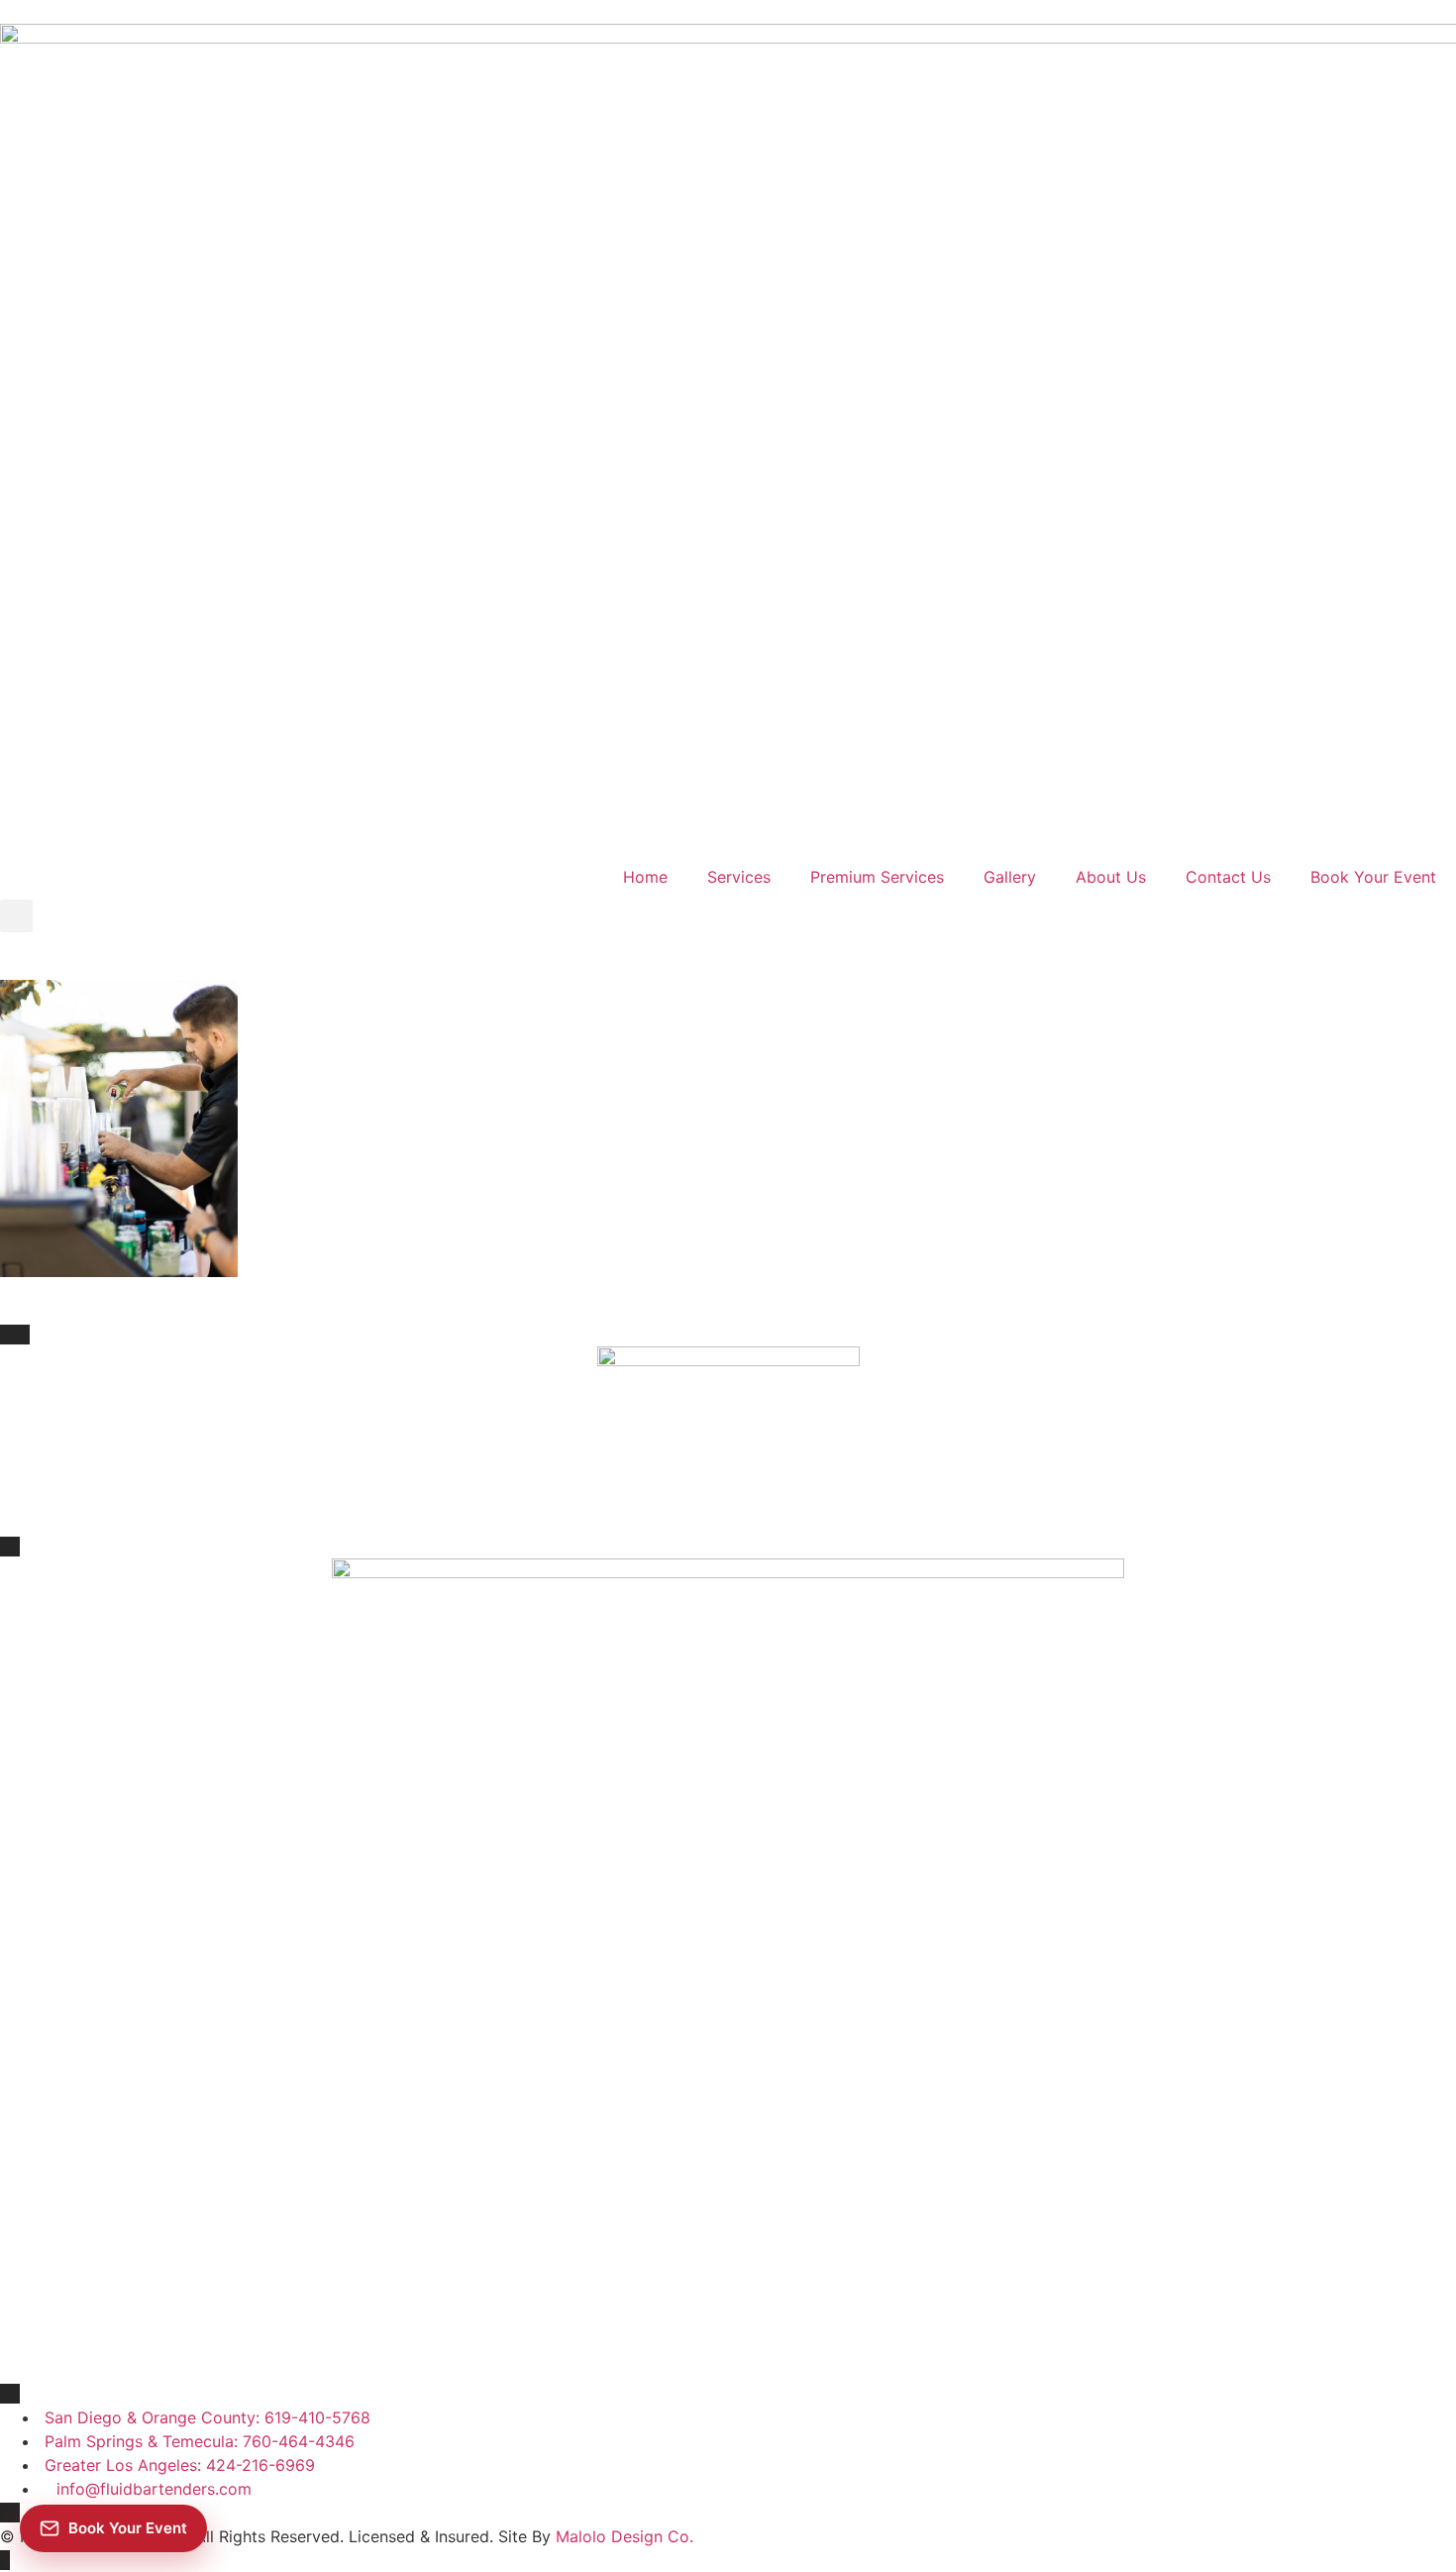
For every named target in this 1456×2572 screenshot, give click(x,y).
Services (739, 877)
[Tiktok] (79, 823)
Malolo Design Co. (624, 2536)
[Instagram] (134, 823)
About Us (1111, 877)
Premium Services (877, 877)
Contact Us (1228, 877)
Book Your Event (1373, 877)
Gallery (1010, 877)
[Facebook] (25, 823)
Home (645, 877)
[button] (16, 916)
